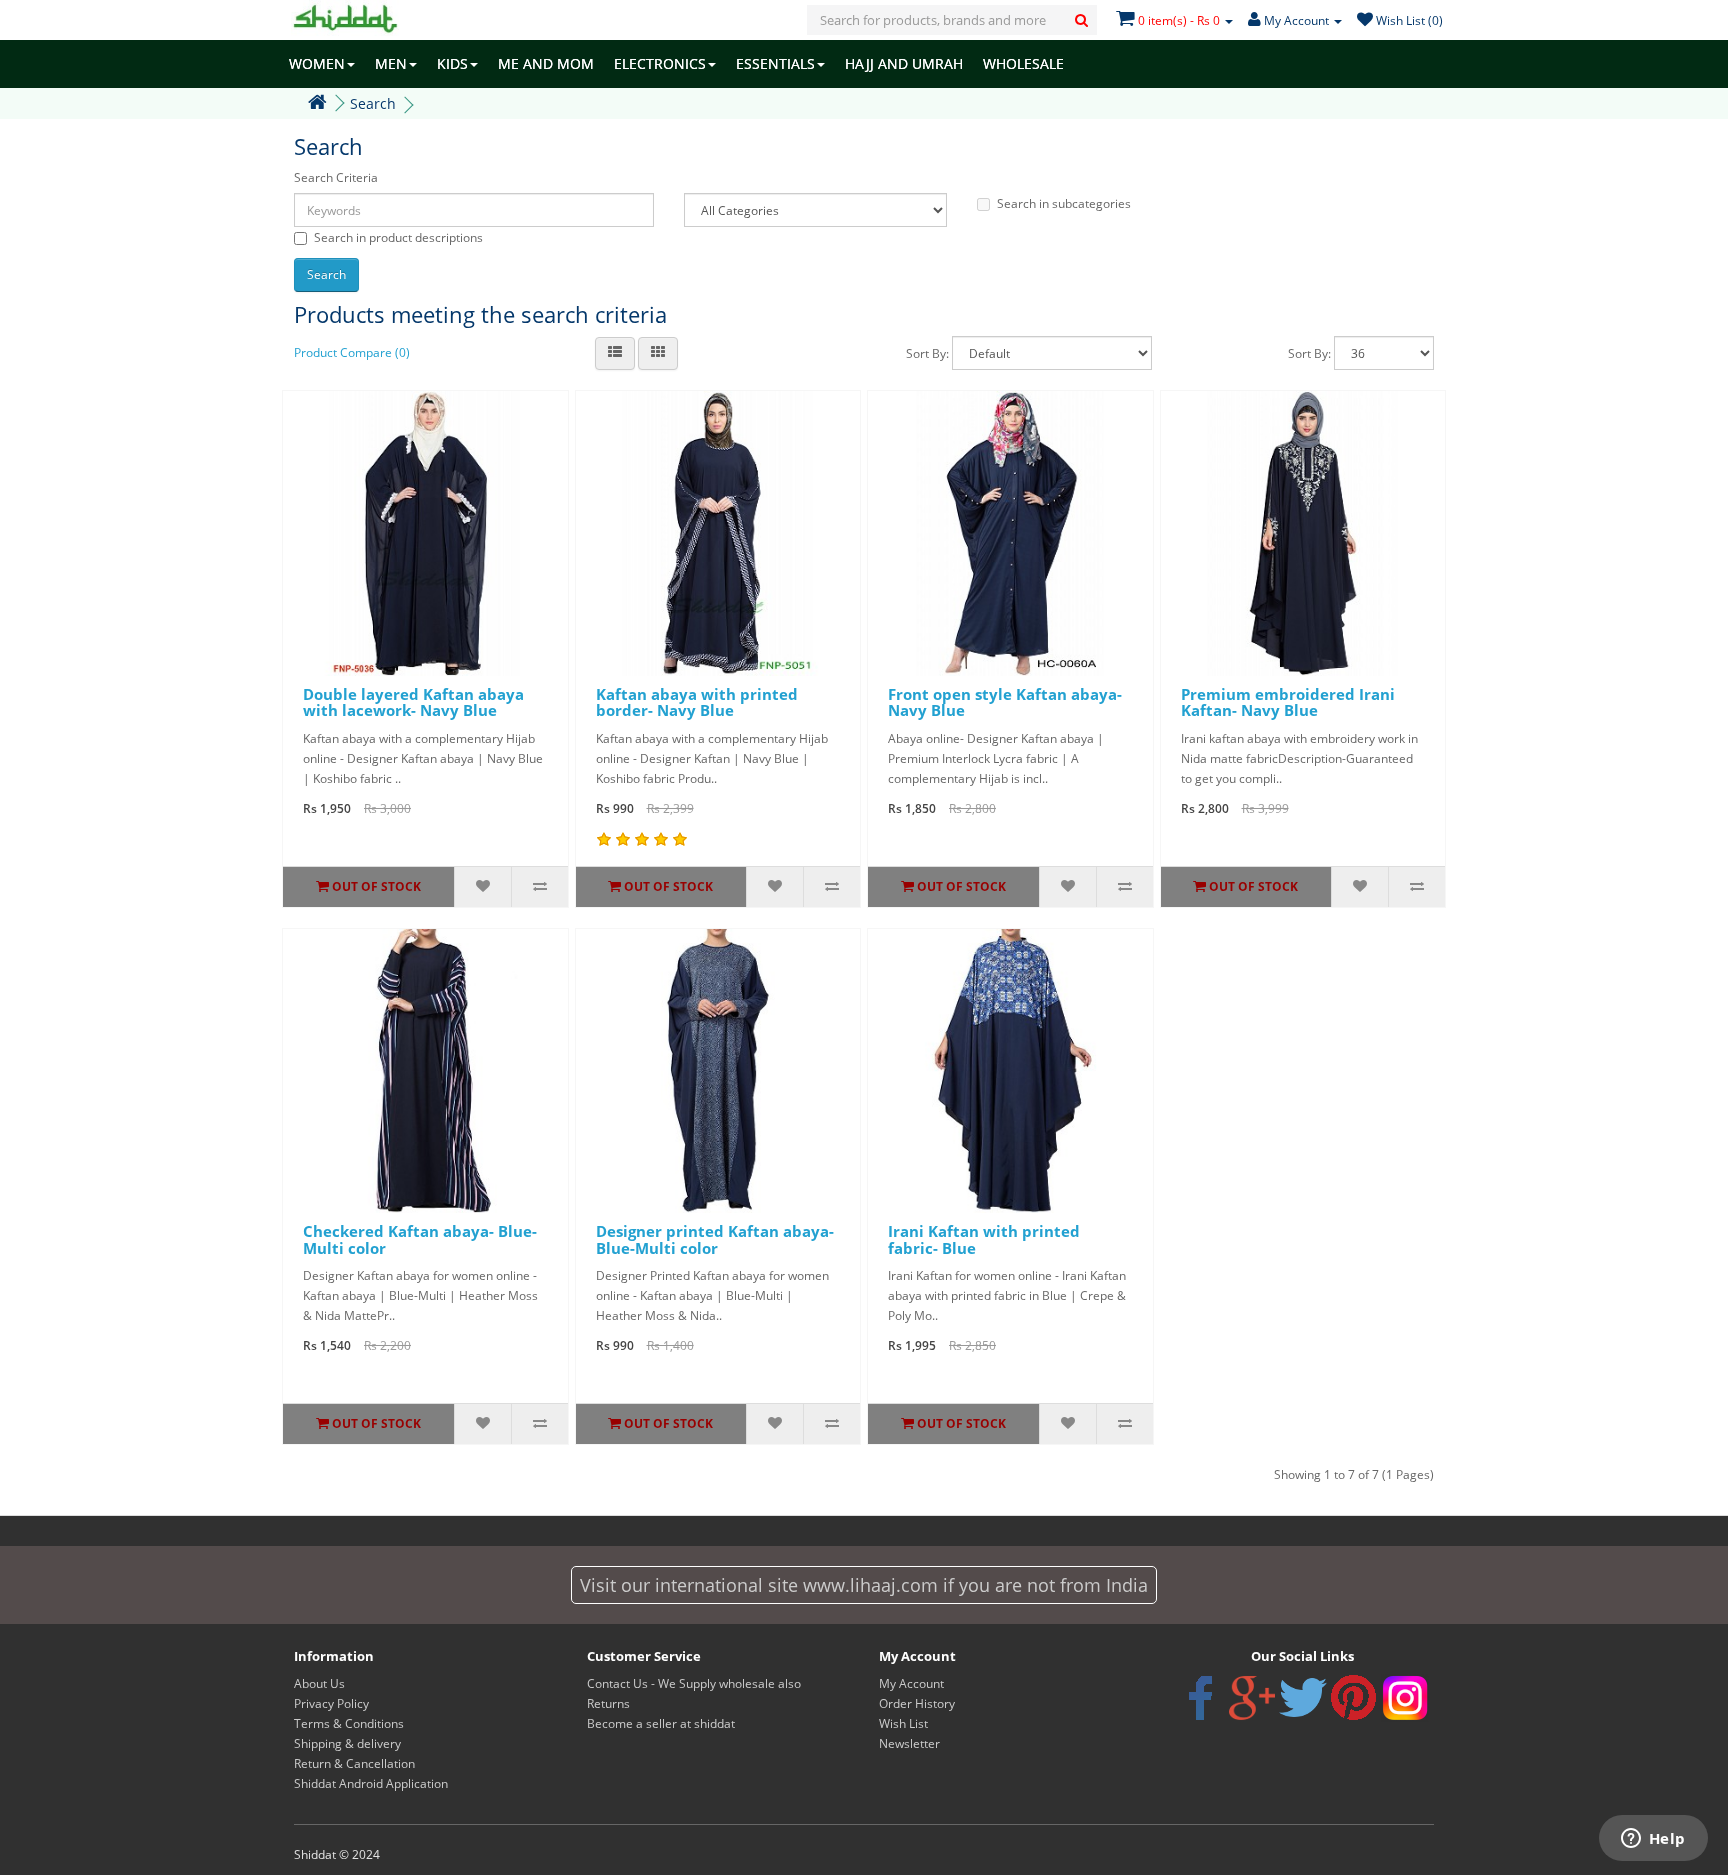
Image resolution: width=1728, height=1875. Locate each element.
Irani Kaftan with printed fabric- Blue (984, 1239)
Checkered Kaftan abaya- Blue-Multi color (420, 1239)
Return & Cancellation (354, 1763)
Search (373, 103)
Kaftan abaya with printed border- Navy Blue (697, 702)
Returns (608, 1703)
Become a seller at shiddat (661, 1723)
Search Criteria (336, 177)
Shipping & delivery (347, 1743)
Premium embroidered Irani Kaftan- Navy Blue (1288, 702)
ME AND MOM (546, 63)
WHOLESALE (1023, 63)
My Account (911, 1683)
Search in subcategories (1064, 203)
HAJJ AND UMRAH (904, 63)
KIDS (452, 63)
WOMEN (317, 63)
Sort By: (927, 353)
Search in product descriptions (398, 237)
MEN (391, 63)
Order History (917, 1703)
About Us (319, 1683)
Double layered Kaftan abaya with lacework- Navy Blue (413, 702)
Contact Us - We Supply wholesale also (694, 1683)
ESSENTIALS (775, 63)
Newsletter (909, 1743)
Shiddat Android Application (371, 1783)
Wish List (903, 1723)
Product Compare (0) (352, 352)
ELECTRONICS (660, 63)
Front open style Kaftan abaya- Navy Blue (1005, 702)
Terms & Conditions (349, 1723)
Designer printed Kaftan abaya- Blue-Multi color (715, 1239)
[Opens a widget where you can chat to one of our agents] (1653, 1840)
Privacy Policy (331, 1703)
